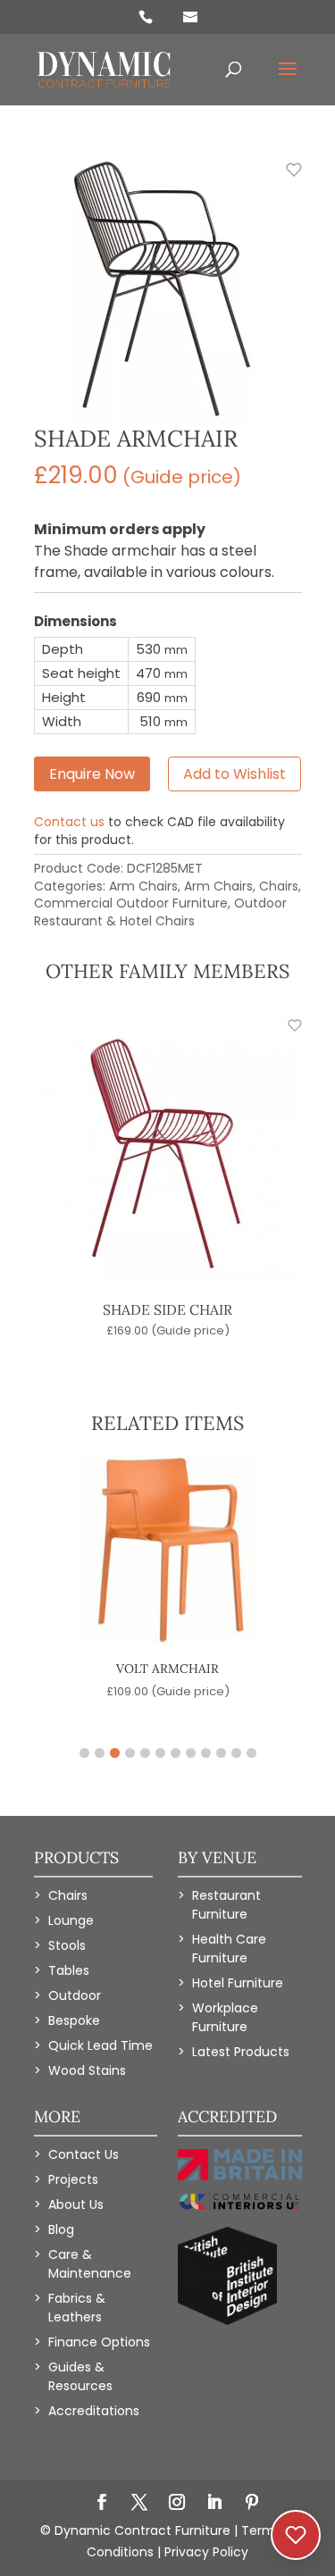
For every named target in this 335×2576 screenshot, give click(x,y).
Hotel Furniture (238, 1983)
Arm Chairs (143, 886)
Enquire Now (92, 774)
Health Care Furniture (229, 1949)
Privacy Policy (206, 2552)
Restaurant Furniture (226, 1905)
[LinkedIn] (214, 2504)
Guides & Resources (80, 2376)
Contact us (69, 822)
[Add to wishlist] (284, 180)
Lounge (71, 1920)
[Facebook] (102, 2504)
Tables (69, 1970)
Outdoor (75, 1995)
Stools (67, 1945)
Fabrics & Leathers (77, 2308)
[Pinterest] (252, 2504)
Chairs (279, 886)
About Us (76, 2204)
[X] (139, 2504)
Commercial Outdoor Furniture (131, 903)
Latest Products (241, 2052)
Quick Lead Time (100, 2045)
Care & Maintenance (90, 2264)
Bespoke (74, 2020)
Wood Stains (87, 2070)
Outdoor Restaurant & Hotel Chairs (160, 912)
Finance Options (99, 2342)
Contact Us (84, 2154)
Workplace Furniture (225, 2017)
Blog (61, 2229)
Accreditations (94, 2411)
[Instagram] (177, 2504)
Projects (73, 2179)
